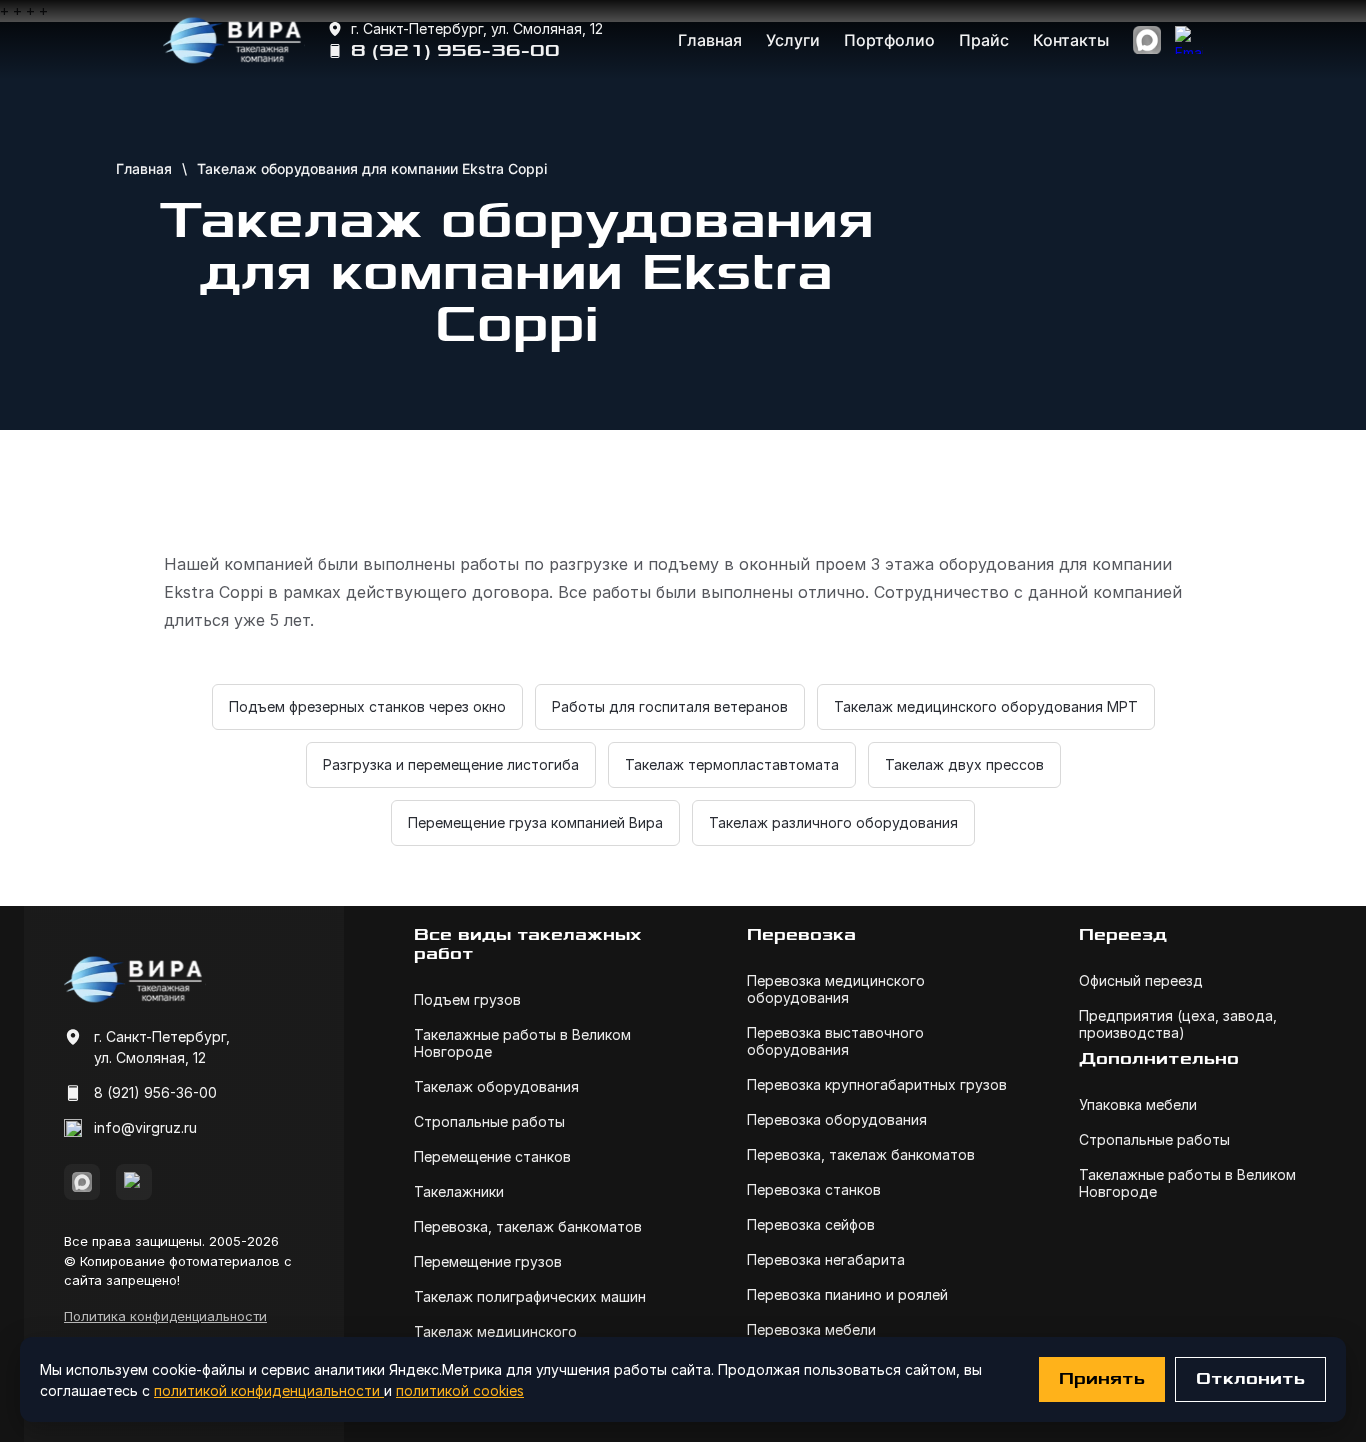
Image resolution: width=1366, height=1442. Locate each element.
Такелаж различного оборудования (833, 822)
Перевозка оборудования (837, 1119)
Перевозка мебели (811, 1329)
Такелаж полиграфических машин (530, 1296)
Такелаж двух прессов (964, 764)
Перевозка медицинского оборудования (836, 989)
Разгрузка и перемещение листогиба (451, 764)
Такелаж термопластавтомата (732, 764)
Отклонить (1250, 1379)
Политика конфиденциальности (165, 1316)
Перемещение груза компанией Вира (535, 822)
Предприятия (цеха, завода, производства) (1178, 1024)
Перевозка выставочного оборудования (835, 1041)
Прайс (984, 40)
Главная (710, 40)
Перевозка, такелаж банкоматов (528, 1226)
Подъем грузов (467, 999)
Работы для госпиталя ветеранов (670, 706)
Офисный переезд (1141, 980)
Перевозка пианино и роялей (847, 1294)
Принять (1102, 1379)
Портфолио (889, 40)
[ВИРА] (234, 40)
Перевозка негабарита (826, 1259)
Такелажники (459, 1191)
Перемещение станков (492, 1156)
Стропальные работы (489, 1121)
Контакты (1071, 40)
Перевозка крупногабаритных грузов (877, 1084)
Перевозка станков (814, 1189)
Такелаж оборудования (496, 1086)
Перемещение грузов (488, 1261)
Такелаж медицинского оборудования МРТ (986, 706)
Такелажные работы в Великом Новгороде (522, 1043)
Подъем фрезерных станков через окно (367, 706)
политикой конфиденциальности (269, 1390)
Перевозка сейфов (811, 1224)
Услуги (793, 40)
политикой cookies (460, 1390)
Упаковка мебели (1138, 1104)
